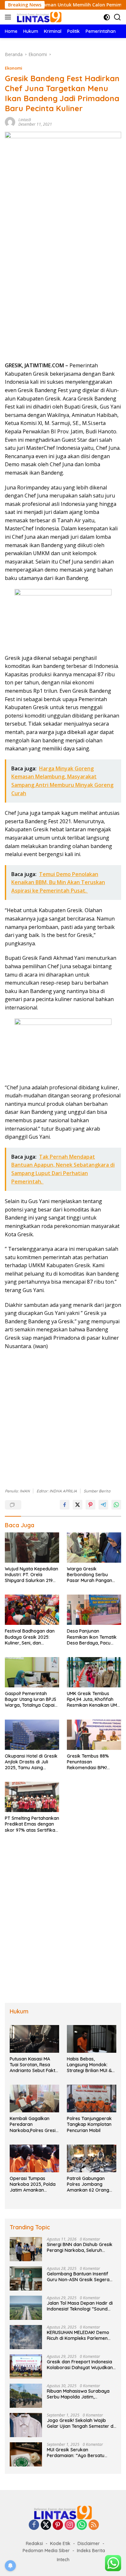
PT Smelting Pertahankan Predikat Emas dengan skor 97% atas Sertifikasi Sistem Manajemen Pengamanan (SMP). (32, 1824)
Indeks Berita (91, 2551)
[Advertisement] (63, 292)
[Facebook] (34, 2525)
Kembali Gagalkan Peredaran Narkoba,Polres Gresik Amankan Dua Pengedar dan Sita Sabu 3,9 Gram (34, 2124)
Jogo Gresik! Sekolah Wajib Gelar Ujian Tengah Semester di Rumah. (81, 2423)
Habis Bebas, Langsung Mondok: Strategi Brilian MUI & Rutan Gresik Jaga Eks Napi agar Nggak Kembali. (91, 2065)
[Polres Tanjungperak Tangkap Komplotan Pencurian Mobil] (92, 2098)
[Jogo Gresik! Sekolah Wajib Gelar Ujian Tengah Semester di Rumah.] (26, 2425)
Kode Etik (60, 2543)
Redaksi (34, 2543)
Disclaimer (89, 2543)
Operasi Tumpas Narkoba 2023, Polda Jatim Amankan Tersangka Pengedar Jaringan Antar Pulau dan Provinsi (33, 2184)
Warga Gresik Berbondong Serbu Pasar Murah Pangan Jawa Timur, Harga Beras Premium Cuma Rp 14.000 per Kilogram (94, 1575)
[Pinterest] (58, 2525)
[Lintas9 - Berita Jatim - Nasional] (63, 2512)
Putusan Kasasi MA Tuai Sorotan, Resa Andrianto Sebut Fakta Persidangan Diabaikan (34, 2065)
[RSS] (94, 2525)
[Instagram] (70, 2525)
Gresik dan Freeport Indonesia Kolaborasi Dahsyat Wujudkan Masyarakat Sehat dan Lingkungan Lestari (80, 2365)
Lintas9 (25, 120)
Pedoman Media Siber (46, 2551)
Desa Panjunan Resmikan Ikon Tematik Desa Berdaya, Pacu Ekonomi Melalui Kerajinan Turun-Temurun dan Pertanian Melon (92, 1637)
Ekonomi (14, 68)
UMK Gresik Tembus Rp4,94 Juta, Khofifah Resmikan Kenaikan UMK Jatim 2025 (93, 1699)
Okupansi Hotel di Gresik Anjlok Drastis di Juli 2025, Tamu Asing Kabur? (31, 1762)
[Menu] (9, 17)
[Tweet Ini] (78, 1505)
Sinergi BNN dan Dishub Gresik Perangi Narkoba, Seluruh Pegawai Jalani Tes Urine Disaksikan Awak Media (80, 2247)
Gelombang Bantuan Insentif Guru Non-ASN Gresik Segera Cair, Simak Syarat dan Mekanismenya (78, 2277)
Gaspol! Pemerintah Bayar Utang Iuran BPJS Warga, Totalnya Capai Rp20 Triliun (31, 1699)
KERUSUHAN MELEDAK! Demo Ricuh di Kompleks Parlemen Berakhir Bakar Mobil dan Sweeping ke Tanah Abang (78, 2335)
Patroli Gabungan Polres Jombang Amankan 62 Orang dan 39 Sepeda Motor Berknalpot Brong (90, 2184)
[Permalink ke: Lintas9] (10, 121)
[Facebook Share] (65, 1505)
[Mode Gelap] (107, 17)
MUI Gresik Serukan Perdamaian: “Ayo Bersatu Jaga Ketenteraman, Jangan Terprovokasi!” (78, 2453)
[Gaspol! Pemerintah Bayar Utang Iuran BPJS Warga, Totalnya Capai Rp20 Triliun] (32, 1672)
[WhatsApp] (82, 2525)
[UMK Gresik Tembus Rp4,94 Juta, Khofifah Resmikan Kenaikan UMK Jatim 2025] (94, 1672)
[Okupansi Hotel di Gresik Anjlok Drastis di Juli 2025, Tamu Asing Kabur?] (32, 1735)
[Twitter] (46, 2525)
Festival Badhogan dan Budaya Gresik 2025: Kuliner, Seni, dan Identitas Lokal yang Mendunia (30, 1637)
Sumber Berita (97, 1491)
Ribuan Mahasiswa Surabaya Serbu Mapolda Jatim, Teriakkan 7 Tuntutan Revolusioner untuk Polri (78, 2394)
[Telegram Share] (103, 1505)
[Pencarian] (117, 17)
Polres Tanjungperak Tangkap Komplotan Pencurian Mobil (89, 2124)
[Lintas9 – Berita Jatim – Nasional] (38, 17)
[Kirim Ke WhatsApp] (116, 1505)
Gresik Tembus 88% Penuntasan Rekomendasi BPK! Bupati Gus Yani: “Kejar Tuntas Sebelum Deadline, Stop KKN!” (92, 1762)
